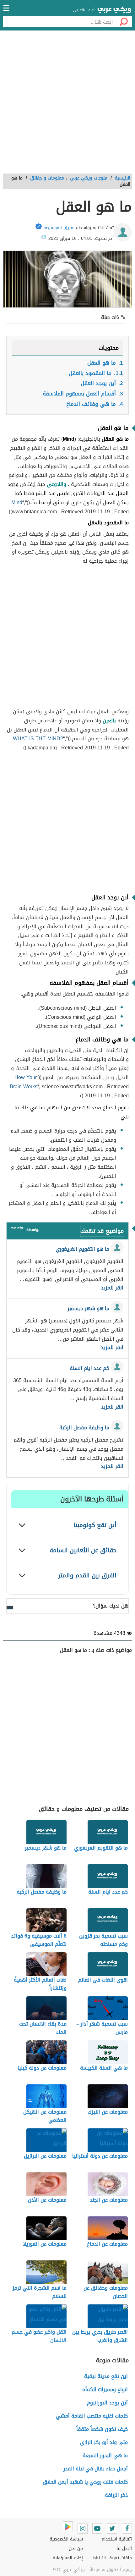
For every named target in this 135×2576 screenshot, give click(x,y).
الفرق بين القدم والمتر (87, 1575)
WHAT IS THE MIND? (38, 739)
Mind (17, 502)
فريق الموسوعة (58, 228)
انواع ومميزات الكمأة (105, 2389)
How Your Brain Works (24, 1082)
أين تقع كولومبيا (95, 1525)
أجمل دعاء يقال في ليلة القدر (96, 2469)
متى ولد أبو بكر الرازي (104, 2442)
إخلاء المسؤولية (68, 2558)
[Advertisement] (67, 104)
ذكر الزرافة (116, 2495)
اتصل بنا (124, 2548)
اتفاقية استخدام (117, 2539)
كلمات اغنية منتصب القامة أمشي (92, 2416)
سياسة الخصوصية (66, 2539)
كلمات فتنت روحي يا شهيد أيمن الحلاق (85, 2482)
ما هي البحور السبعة (105, 2455)
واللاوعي (57, 484)
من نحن (76, 2548)
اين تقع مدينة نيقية (106, 2376)
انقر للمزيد (112, 1288)
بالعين (109, 721)
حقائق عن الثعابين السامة (83, 1550)
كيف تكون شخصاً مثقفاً (102, 2429)
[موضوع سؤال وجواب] (17, 1229)
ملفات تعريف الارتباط (112, 2558)
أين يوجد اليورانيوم (107, 2403)
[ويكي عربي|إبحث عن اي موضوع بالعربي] (114, 10)
